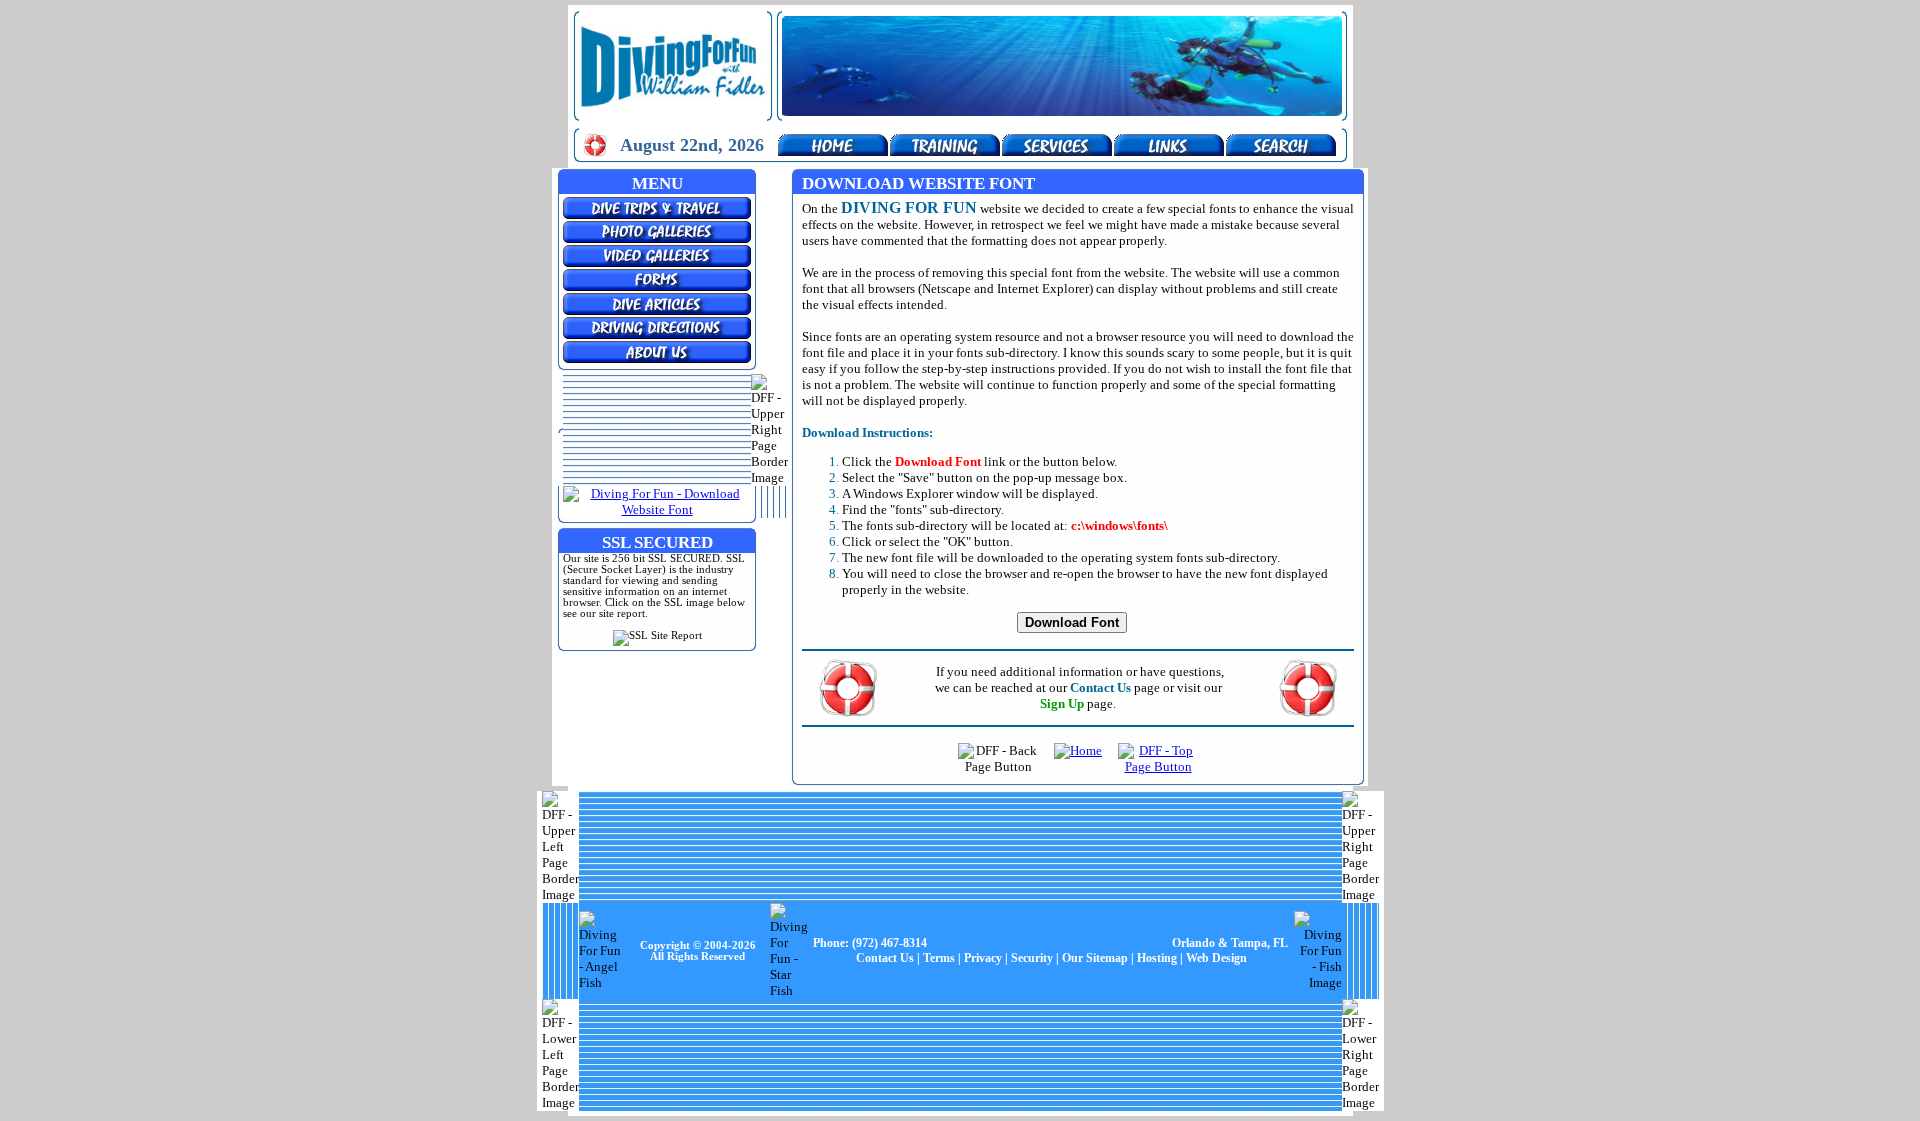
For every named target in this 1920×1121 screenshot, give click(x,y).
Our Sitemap (1095, 958)
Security (1032, 958)
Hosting (1157, 958)
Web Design (1216, 958)
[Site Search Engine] (1281, 151)
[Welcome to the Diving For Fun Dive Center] (833, 151)
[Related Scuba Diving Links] (1169, 151)
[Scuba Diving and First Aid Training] (945, 151)
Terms (939, 958)
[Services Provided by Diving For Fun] (1057, 151)
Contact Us (885, 958)
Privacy (983, 958)
